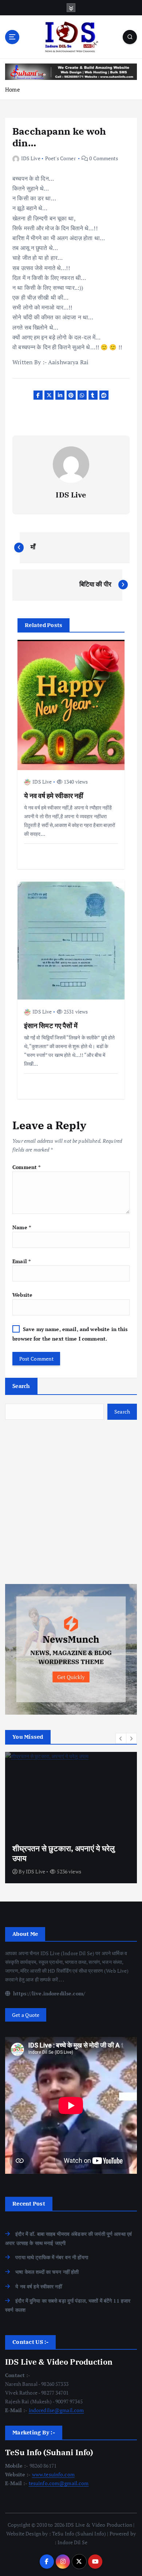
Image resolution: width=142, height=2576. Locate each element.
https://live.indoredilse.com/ (48, 1993)
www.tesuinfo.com (53, 2474)
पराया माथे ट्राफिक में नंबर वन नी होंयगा (52, 2257)
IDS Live (31, 158)
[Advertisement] (71, 1502)
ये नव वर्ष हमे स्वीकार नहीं (39, 2286)
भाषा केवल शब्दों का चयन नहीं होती (47, 2272)
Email (21, 1261)
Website (22, 1295)
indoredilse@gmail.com (56, 2410)
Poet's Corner (60, 158)
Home (13, 89)
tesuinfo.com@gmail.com (59, 2483)
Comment (26, 1167)
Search (21, 1386)
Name (22, 1227)
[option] (71, 1818)
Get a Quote (26, 2015)
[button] (121, 1738)
